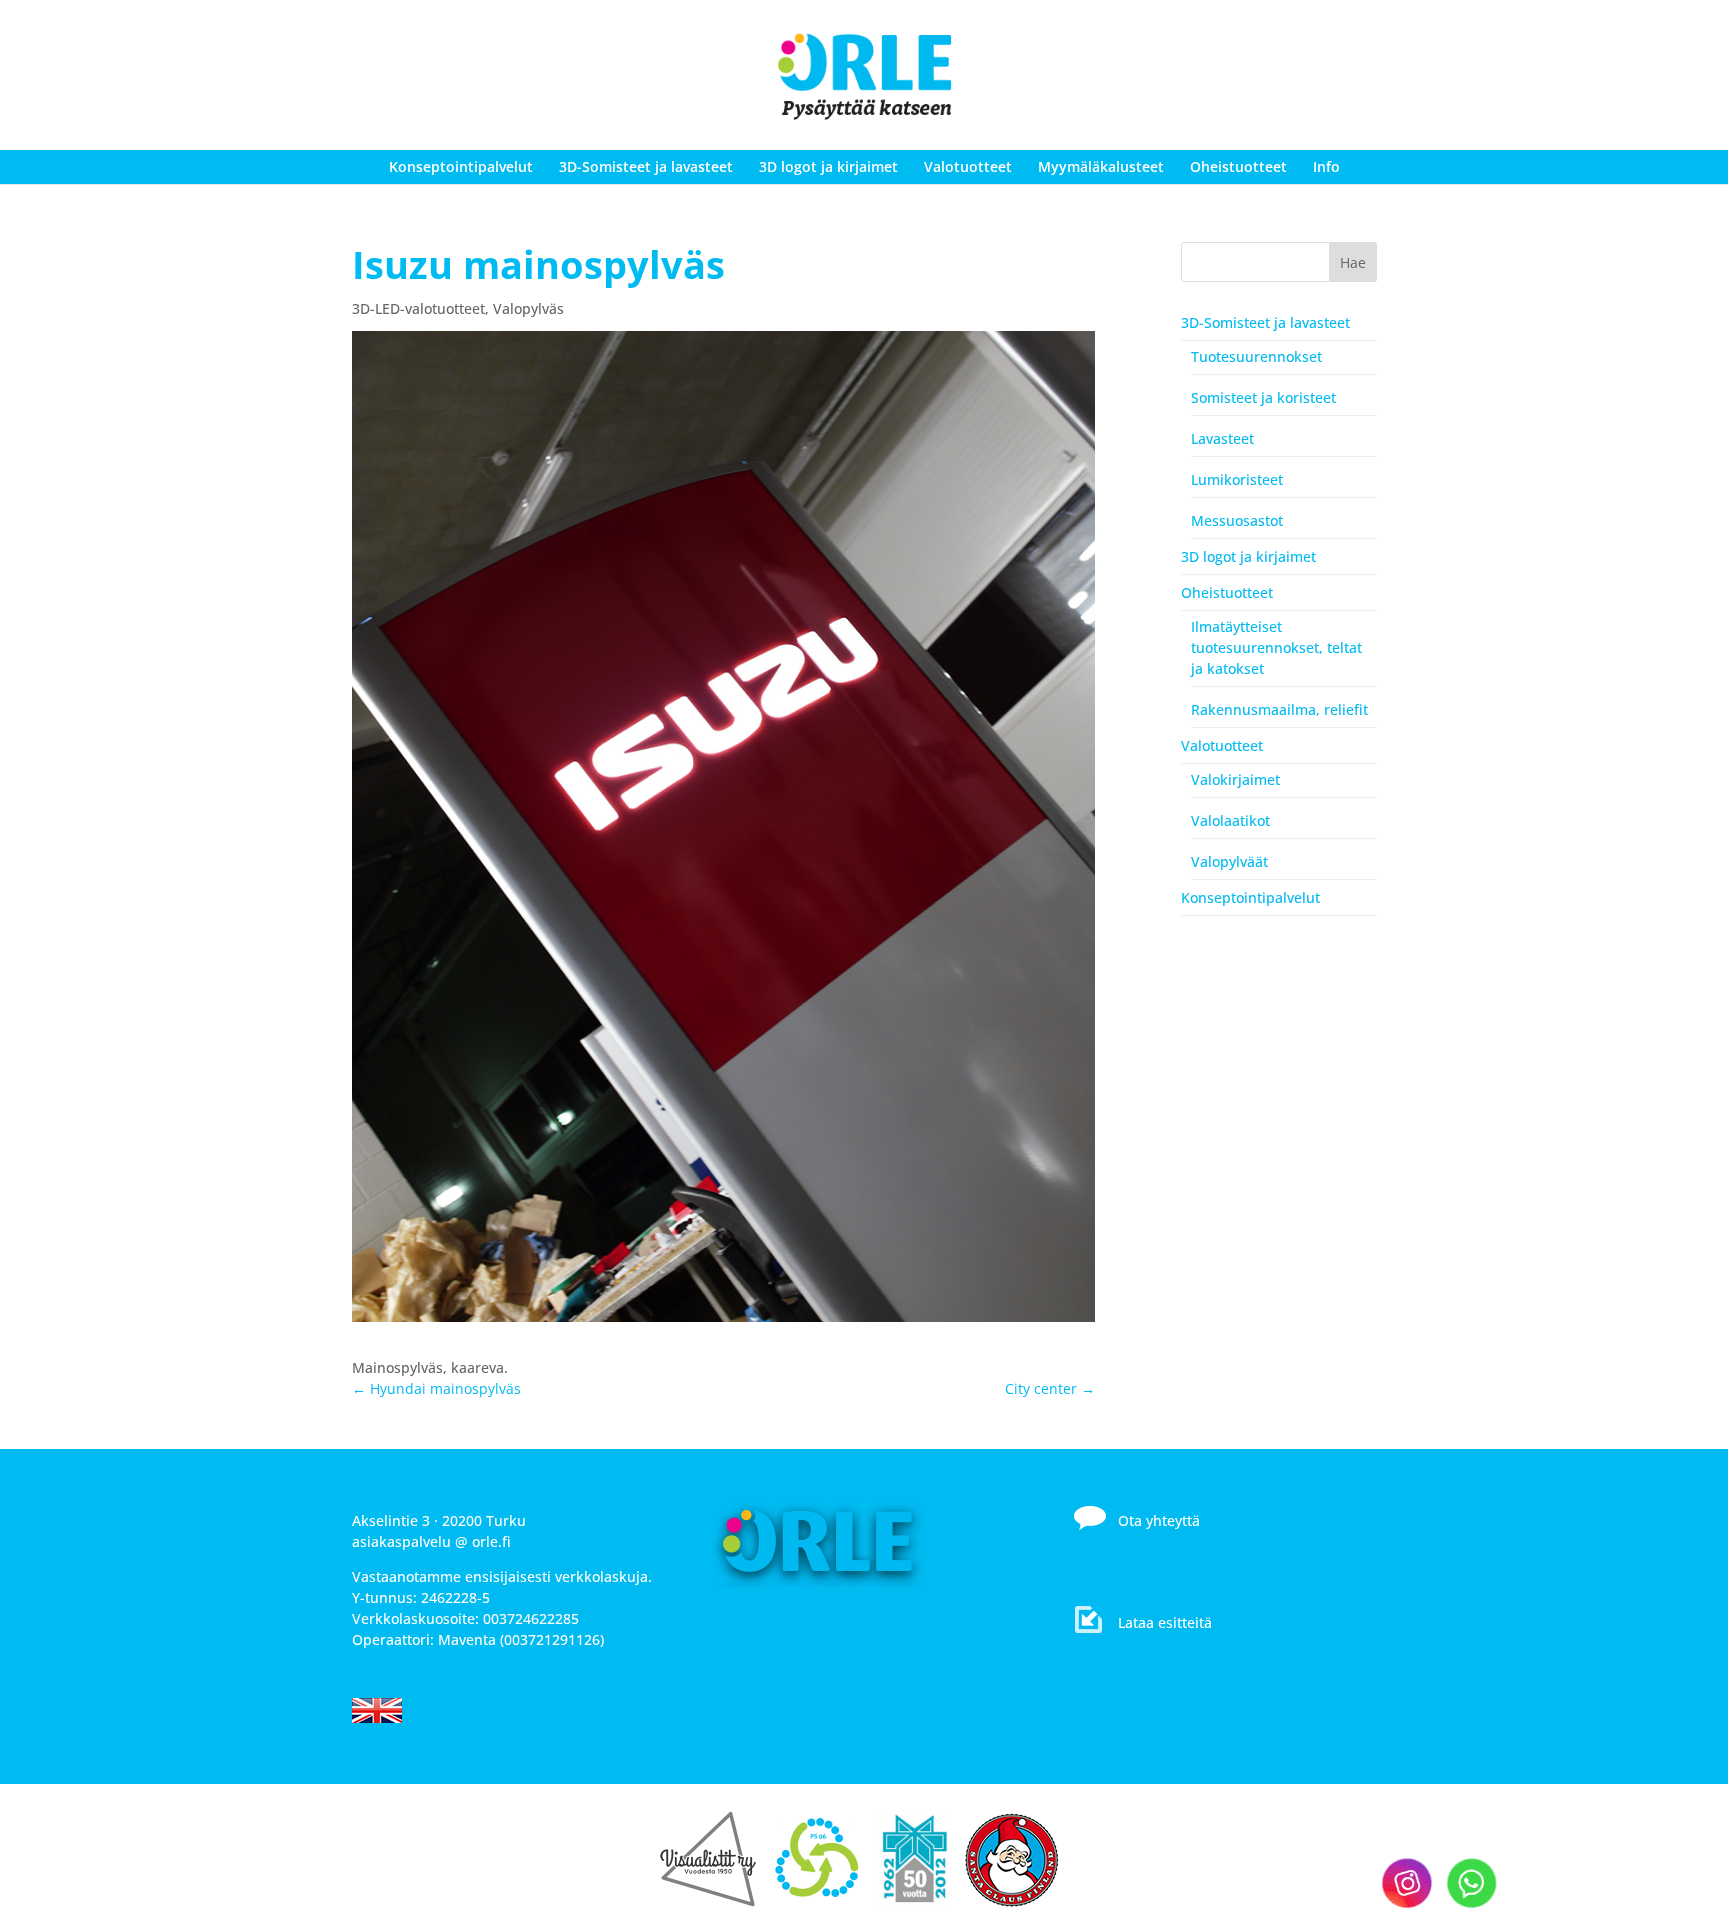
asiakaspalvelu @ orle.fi (431, 1541)
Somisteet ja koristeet (1263, 397)
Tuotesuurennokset (1256, 356)
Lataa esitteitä (1165, 1622)
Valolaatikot (1230, 820)
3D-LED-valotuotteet (418, 308)
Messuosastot (1237, 520)
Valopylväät (1229, 861)
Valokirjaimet (1235, 779)
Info (1326, 166)
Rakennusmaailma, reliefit (1279, 709)
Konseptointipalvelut (461, 166)
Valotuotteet (968, 166)
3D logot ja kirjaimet (828, 166)
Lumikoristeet (1237, 479)
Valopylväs (528, 308)
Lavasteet (1222, 438)
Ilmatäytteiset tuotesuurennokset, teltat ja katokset (1276, 647)
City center (1050, 1388)
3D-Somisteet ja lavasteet (646, 166)
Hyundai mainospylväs (436, 1388)
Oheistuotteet (1238, 166)
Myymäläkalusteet (1101, 166)
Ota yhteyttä (1159, 1520)
